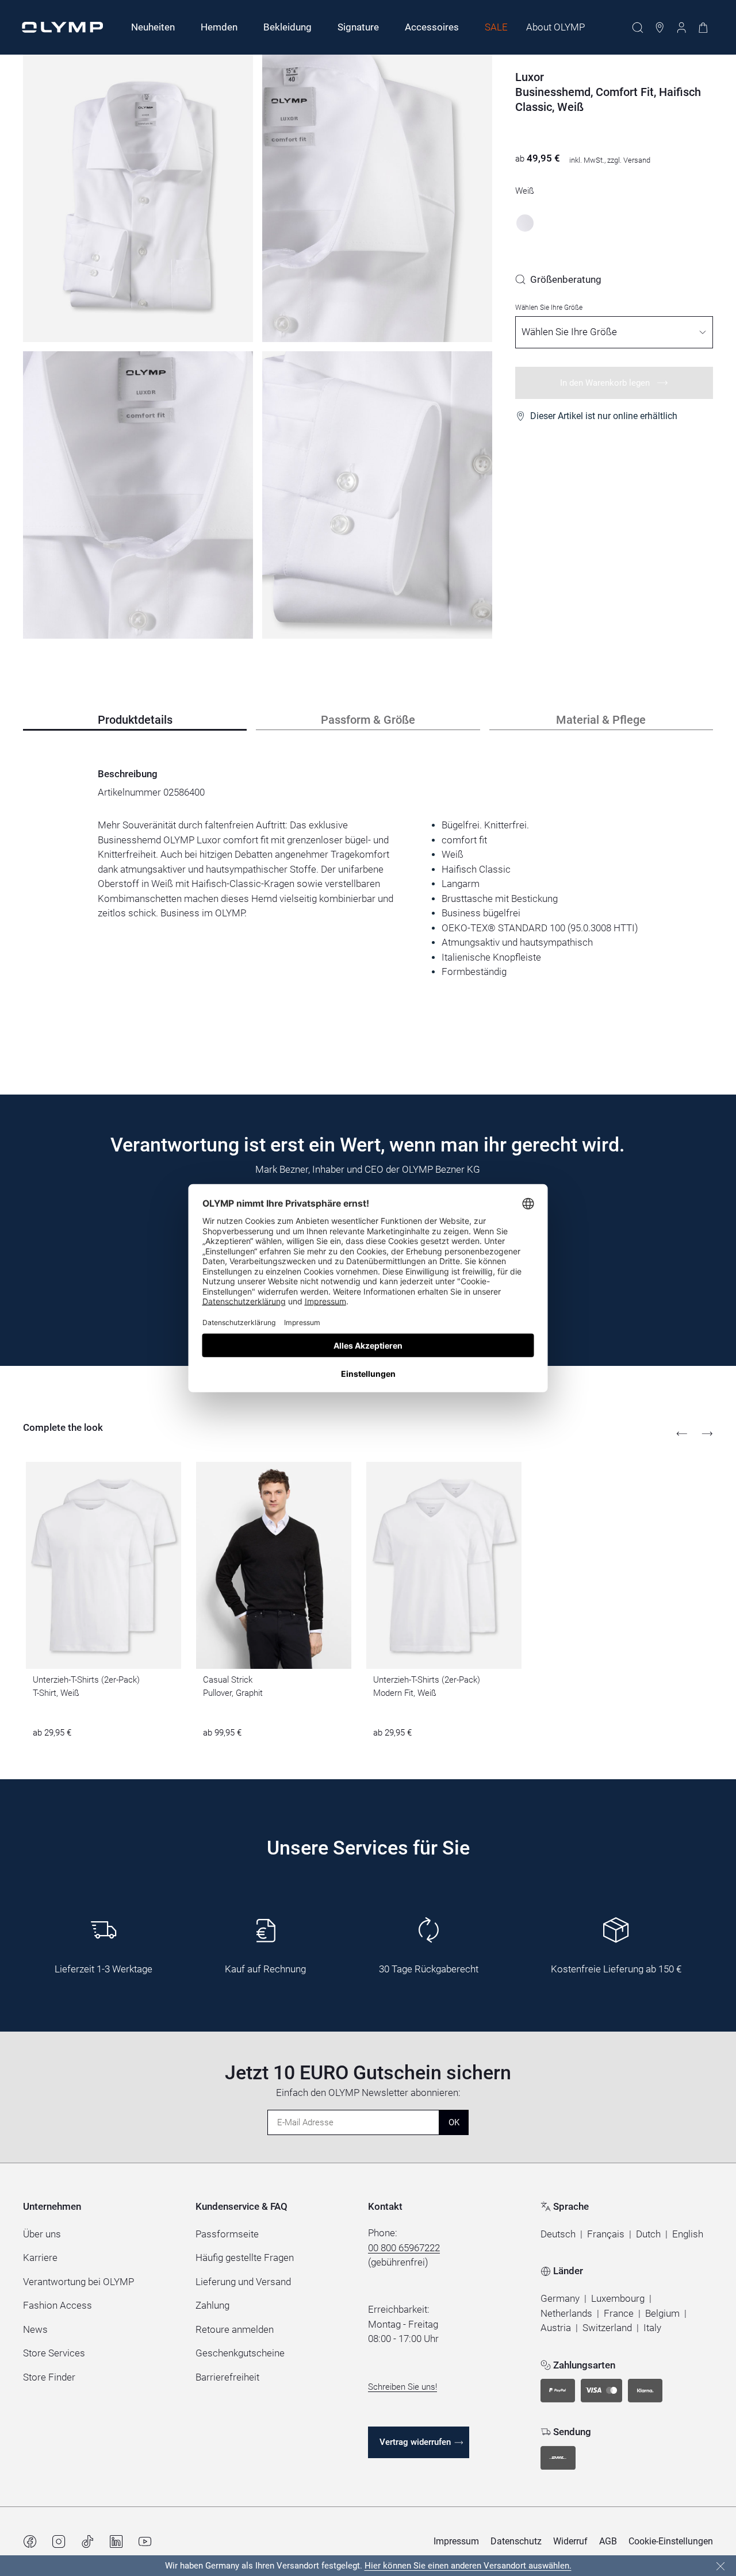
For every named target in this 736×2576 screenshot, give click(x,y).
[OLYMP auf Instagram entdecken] (59, 2542)
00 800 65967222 (404, 2248)
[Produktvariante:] (525, 223)
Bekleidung (287, 27)
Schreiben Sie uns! (402, 2387)
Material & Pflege (601, 720)
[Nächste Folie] (707, 1434)
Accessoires (432, 27)
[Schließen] (720, 2566)
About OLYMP (555, 27)
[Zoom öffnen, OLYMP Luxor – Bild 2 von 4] (377, 198)
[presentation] (368, 899)
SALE (496, 27)
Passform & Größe (368, 720)
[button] (558, 2235)
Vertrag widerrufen (415, 2442)
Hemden (219, 27)
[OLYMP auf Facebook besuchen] (30, 2542)
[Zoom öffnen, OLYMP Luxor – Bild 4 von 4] (377, 495)
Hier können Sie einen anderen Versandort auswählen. (468, 2566)
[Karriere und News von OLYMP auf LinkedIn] (116, 2542)
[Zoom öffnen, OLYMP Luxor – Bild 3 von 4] (138, 495)
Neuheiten (153, 27)
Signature (358, 27)
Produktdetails (135, 720)
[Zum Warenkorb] (703, 28)
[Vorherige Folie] (682, 1434)
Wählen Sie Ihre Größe (549, 308)
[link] (558, 279)
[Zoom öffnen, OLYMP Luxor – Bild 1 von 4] (138, 198)
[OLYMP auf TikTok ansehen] (87, 2542)
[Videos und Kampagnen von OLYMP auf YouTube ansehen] (145, 2542)
